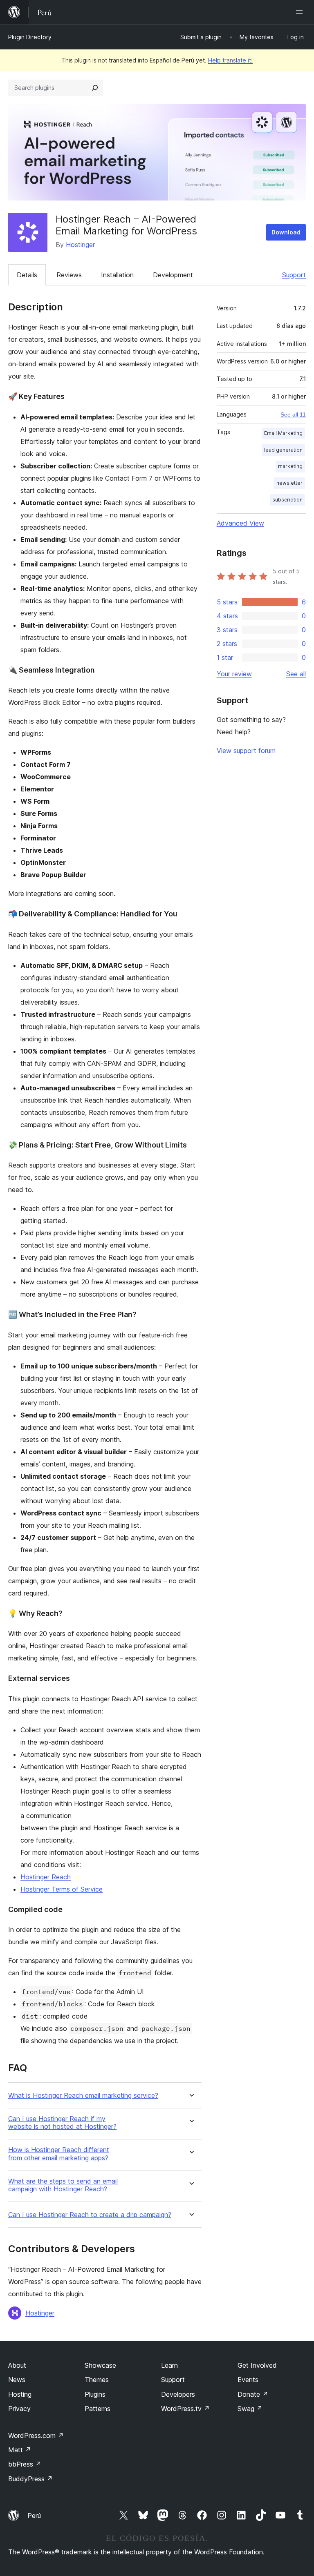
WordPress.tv (185, 2409)
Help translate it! (230, 60)
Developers (178, 2394)
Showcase (100, 2365)
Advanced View (240, 523)
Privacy (19, 2409)
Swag (250, 2409)
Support (294, 275)
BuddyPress (30, 2479)
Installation (117, 275)
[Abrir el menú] (301, 12)
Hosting (20, 2394)
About (17, 2365)
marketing (290, 466)
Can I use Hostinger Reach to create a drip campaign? (90, 2215)
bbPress (25, 2464)
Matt (20, 2450)
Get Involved (257, 2365)
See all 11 (293, 414)
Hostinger (80, 245)
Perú (34, 2516)
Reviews (69, 275)
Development (173, 275)
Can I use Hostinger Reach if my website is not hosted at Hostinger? (62, 2123)
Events (248, 2380)
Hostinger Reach (46, 1877)
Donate (253, 2394)
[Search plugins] (95, 88)
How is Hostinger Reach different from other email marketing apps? (59, 2154)
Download (286, 232)
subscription (287, 500)
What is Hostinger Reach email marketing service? (83, 2096)
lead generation (283, 450)
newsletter (289, 483)
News (17, 2380)
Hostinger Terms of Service (62, 1889)
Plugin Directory (30, 37)
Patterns (98, 2409)
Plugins (95, 2394)
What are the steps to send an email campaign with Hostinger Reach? (63, 2185)
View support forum (246, 751)
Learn (169, 2365)
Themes (97, 2380)
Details (27, 275)
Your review (234, 674)
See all (296, 674)
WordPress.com (36, 2436)
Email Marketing (283, 433)
